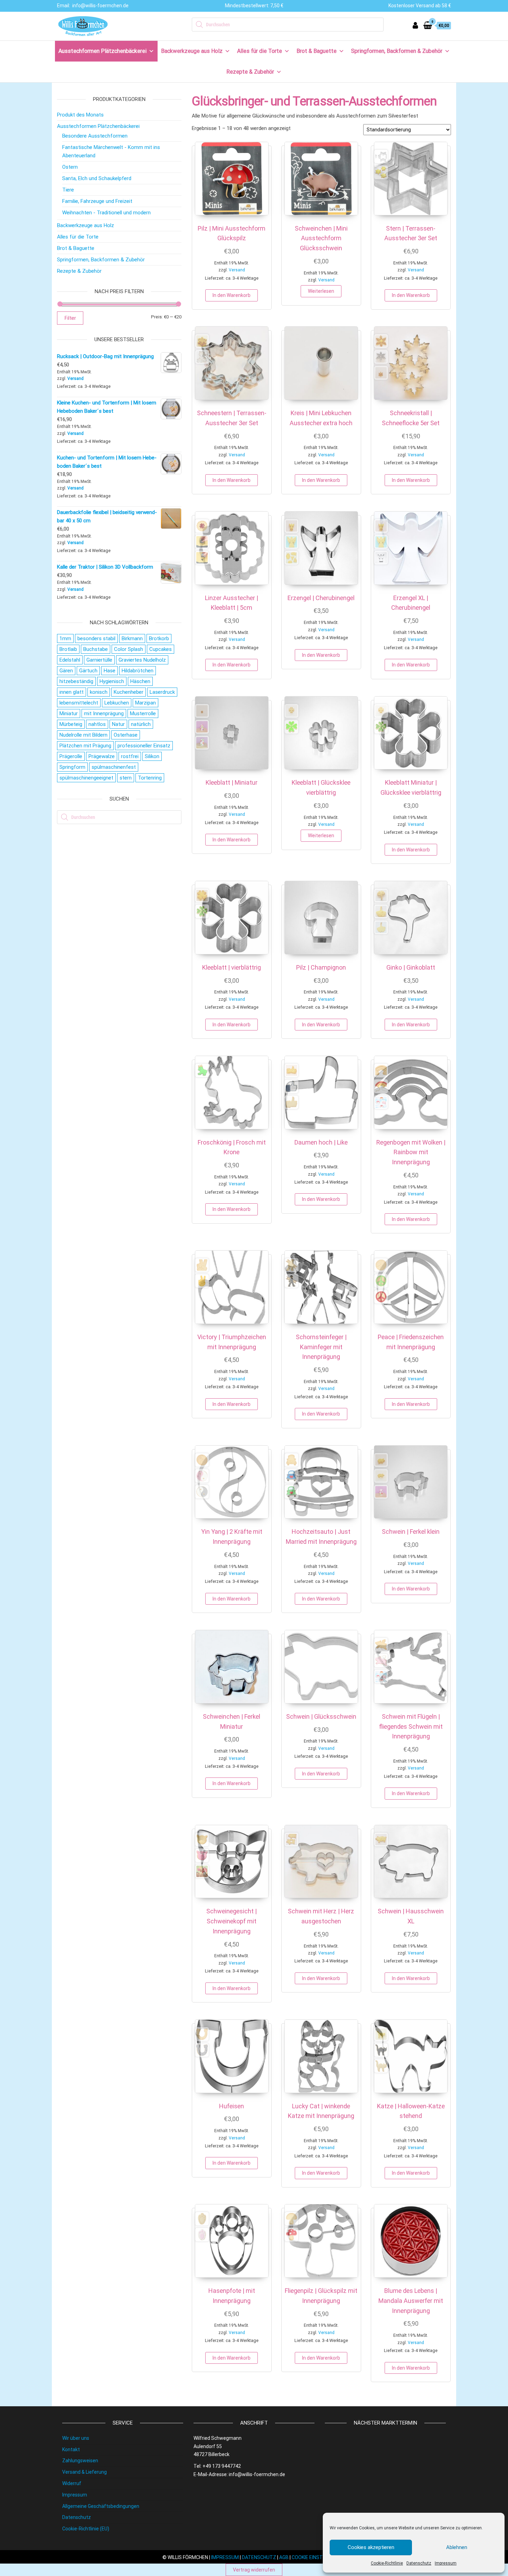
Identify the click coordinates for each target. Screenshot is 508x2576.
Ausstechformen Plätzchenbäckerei (102, 51)
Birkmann (132, 638)
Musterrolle (143, 713)
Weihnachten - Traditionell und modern (106, 213)
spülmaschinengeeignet (86, 778)
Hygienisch (112, 681)
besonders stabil (96, 638)
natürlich (141, 724)
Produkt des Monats (80, 115)
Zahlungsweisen (80, 2461)
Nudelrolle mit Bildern (83, 735)
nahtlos (97, 724)
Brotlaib (68, 649)
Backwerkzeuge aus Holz (192, 51)
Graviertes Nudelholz (142, 660)
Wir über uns (76, 2438)
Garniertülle (99, 660)
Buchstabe (96, 649)
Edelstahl (70, 660)
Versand (237, 270)
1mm (65, 638)
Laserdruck (162, 692)
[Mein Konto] (415, 25)
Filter (70, 318)
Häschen (140, 681)
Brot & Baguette (317, 51)
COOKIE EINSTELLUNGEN (319, 2557)
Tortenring (150, 778)
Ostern (70, 167)
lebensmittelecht (79, 703)
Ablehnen (457, 2547)
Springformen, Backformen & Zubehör (397, 51)
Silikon (152, 756)
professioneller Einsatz (144, 746)
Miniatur (69, 713)
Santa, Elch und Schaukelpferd (97, 178)
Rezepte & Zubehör (250, 72)
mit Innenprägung (104, 713)
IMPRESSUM (225, 2557)
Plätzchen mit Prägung (85, 746)
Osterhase (126, 735)
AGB (284, 2557)
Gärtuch (88, 671)
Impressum (446, 2563)
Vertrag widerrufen (254, 2570)
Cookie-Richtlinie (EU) (86, 2529)
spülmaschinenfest (114, 767)
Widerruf (72, 2483)
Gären (66, 671)
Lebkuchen (117, 703)
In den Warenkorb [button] (232, 295)
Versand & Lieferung (84, 2472)
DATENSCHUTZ (259, 2557)
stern (126, 778)
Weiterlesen (321, 291)
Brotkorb (159, 638)
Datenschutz (419, 2563)
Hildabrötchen (138, 671)
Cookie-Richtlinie (387, 2563)
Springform (72, 767)
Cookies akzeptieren (371, 2547)
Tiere (68, 190)
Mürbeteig (71, 724)
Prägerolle (71, 756)
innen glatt (72, 692)
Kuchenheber (129, 692)
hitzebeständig (76, 681)
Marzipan (145, 703)
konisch (99, 692)
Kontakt (71, 2449)
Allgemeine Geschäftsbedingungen (101, 2506)
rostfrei (130, 756)
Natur (118, 724)
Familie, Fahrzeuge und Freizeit (97, 201)
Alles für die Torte (260, 51)
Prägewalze (102, 756)
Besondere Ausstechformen (95, 136)
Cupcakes (161, 649)
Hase (110, 671)
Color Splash (129, 649)
